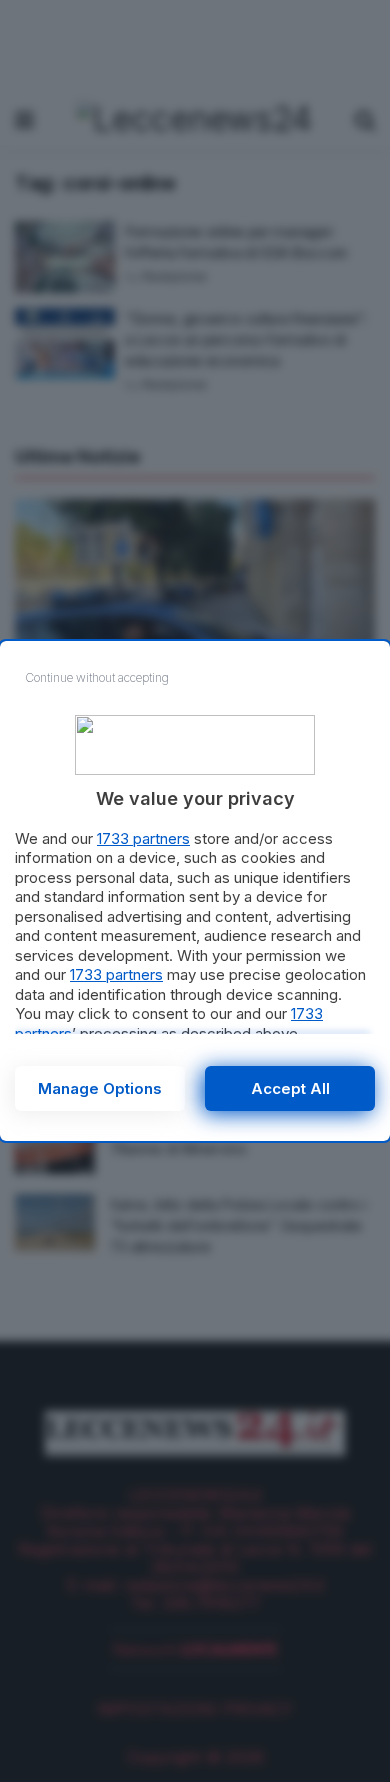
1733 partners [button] (143, 838)
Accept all (290, 1088)
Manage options (100, 1088)
